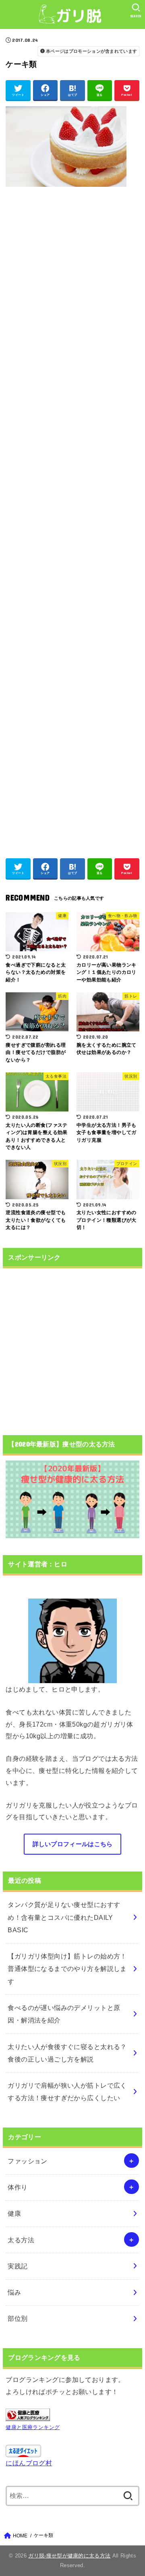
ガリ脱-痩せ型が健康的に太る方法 (69, 2556)
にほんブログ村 (29, 2463)
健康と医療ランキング (33, 2427)
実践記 (18, 2266)
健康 (14, 2213)
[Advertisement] (72, 518)
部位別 (18, 2318)
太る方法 (21, 2240)
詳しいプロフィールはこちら (73, 1844)
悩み (14, 2292)
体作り (18, 2187)
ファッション (27, 2161)
